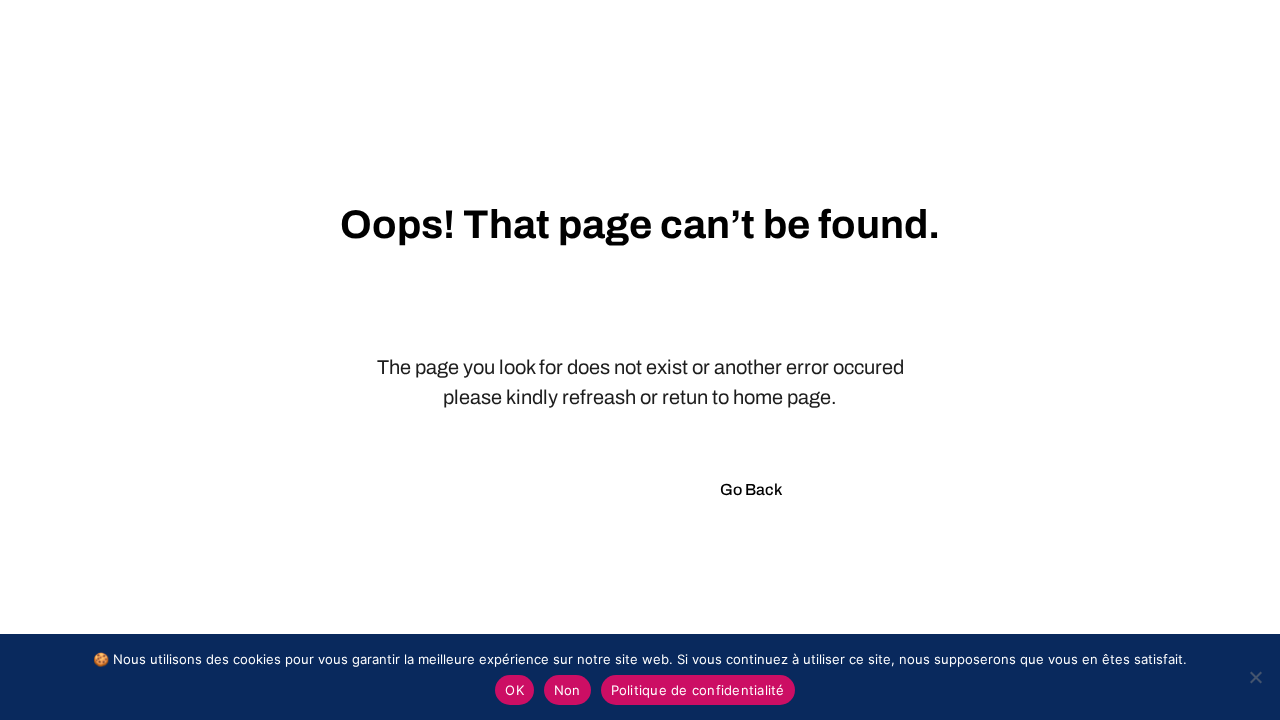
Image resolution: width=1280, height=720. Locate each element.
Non (567, 690)
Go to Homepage (579, 489)
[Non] (1255, 677)
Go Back (751, 489)
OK (514, 690)
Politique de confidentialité (698, 690)
